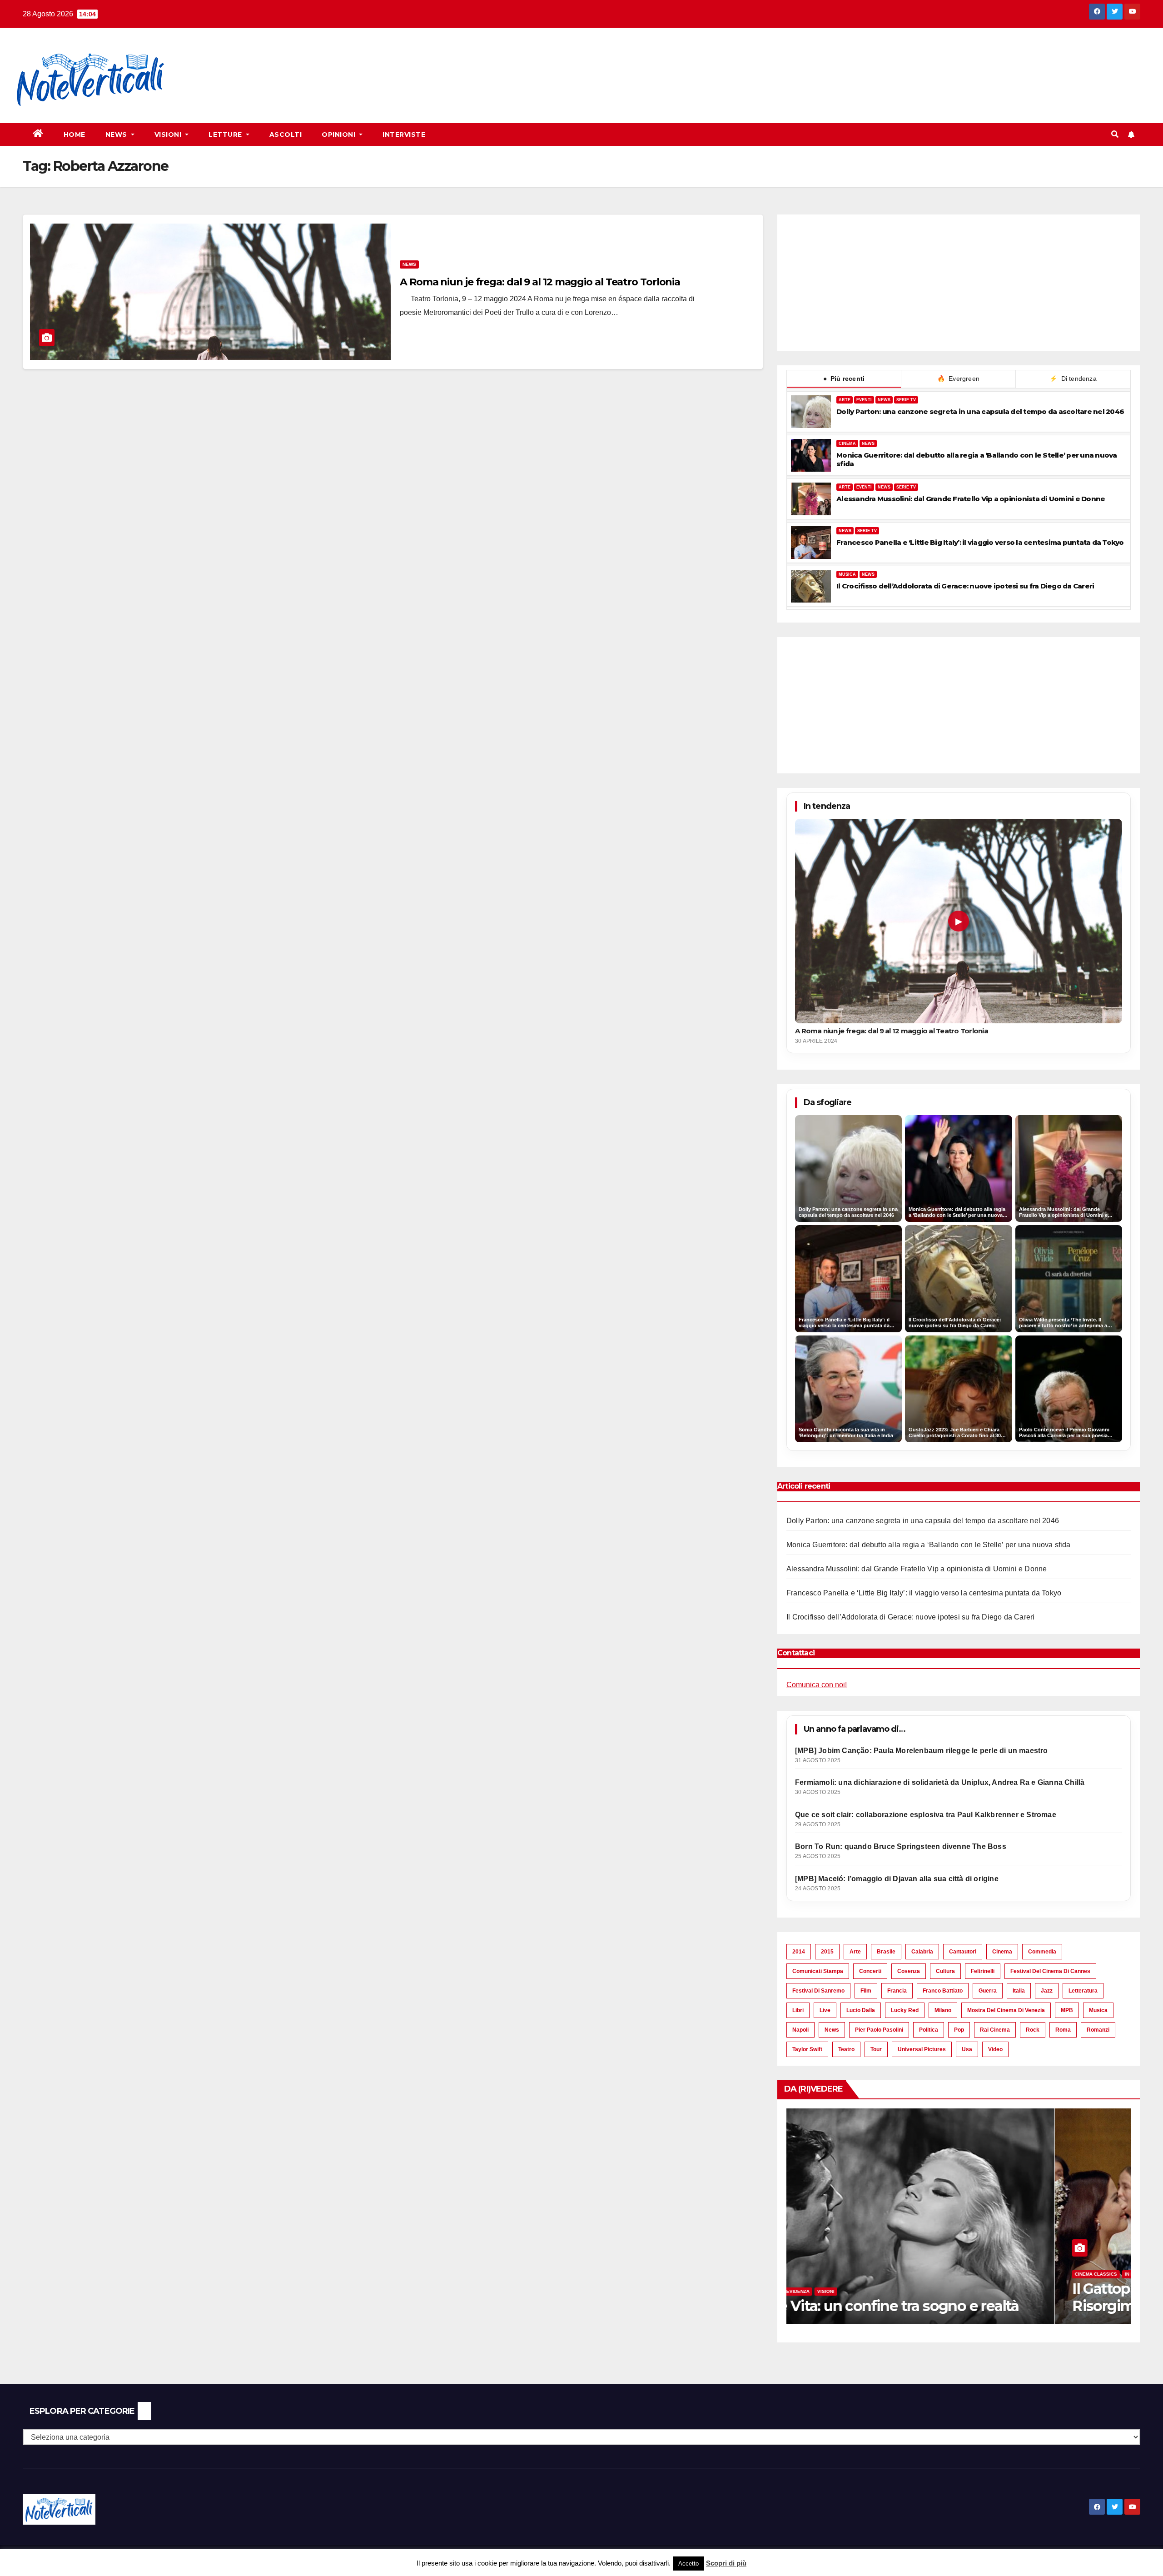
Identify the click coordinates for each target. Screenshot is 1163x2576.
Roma (1063, 2030)
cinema (1002, 1952)
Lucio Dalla (861, 2010)
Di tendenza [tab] (1073, 379)
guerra (988, 1991)
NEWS (884, 400)
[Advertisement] (348, 60)
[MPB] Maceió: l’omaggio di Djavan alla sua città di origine (897, 1879)
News (117, 135)
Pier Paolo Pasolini (879, 2030)
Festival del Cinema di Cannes (1050, 1971)
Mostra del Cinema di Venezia (1006, 2010)
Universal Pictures (922, 2049)
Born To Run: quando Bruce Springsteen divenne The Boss (901, 1846)
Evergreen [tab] (958, 379)
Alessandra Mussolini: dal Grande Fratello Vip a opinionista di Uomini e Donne (971, 499)
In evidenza (871, 2274)
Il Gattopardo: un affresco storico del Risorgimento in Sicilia (927, 2297)
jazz (1047, 1991)
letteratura (1083, 1991)
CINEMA (847, 443)
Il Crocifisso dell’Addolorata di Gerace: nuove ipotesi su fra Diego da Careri (965, 586)
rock (1033, 2030)
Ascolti (286, 135)
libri (798, 2010)
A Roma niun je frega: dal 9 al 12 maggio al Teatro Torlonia (540, 282)
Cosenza (909, 1971)
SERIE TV (906, 400)
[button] (1115, 134)
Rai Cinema (995, 2030)
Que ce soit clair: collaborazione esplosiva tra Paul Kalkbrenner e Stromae (926, 1815)
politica (929, 2030)
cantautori (963, 1952)
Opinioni (340, 135)
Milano (943, 2010)
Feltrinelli (983, 1971)
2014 (799, 1952)
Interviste (404, 135)
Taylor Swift (807, 2049)
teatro (846, 2049)
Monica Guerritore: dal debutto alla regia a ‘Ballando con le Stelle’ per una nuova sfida (977, 459)
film (866, 1991)
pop (959, 2030)
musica (1098, 2010)
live (825, 2010)
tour (876, 2049)
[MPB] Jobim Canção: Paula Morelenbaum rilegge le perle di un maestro (922, 1751)
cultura (945, 1971)
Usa (967, 2049)
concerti (870, 1971)
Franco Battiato (943, 1991)
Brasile (886, 1952)
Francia (897, 1991)
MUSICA (847, 574)
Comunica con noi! (817, 1685)
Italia (1019, 1991)
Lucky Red (905, 2010)
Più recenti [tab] (844, 379)
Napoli (800, 2030)
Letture (226, 135)
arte (855, 1952)
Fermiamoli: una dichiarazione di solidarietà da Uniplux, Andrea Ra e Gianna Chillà (940, 1782)
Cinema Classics (828, 2274)
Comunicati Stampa (818, 1971)
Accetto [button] (688, 2564)
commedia (1042, 1952)
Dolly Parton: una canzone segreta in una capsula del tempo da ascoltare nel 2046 (980, 411)
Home (75, 135)
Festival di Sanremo (818, 1991)
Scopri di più (726, 2563)
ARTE (845, 400)
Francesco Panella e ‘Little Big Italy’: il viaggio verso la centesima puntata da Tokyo (980, 542)
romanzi (1098, 2030)
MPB (1067, 2010)
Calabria (922, 1952)
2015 (827, 1952)
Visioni (169, 135)
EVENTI (864, 400)
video (995, 2049)
